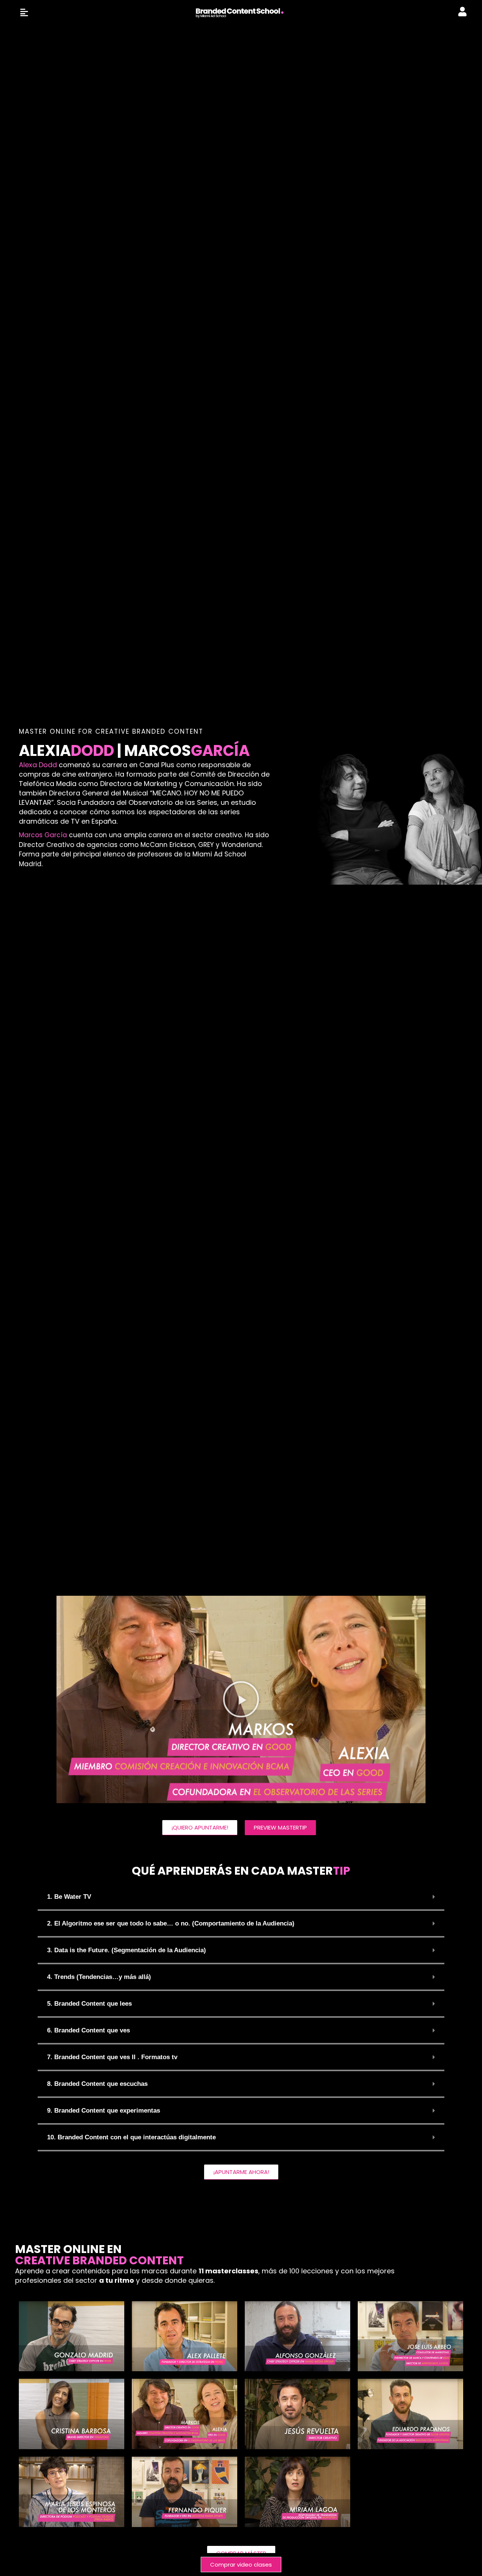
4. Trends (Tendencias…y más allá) (99, 1977)
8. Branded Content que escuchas (97, 2084)
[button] (241, 1699)
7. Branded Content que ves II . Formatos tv (112, 2057)
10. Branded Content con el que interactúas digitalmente (131, 2137)
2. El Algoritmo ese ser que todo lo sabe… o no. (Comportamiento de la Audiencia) (171, 1923)
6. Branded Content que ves (88, 2030)
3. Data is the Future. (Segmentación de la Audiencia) (127, 1950)
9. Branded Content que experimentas (104, 2111)
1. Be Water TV (69, 1897)
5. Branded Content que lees (89, 2004)
